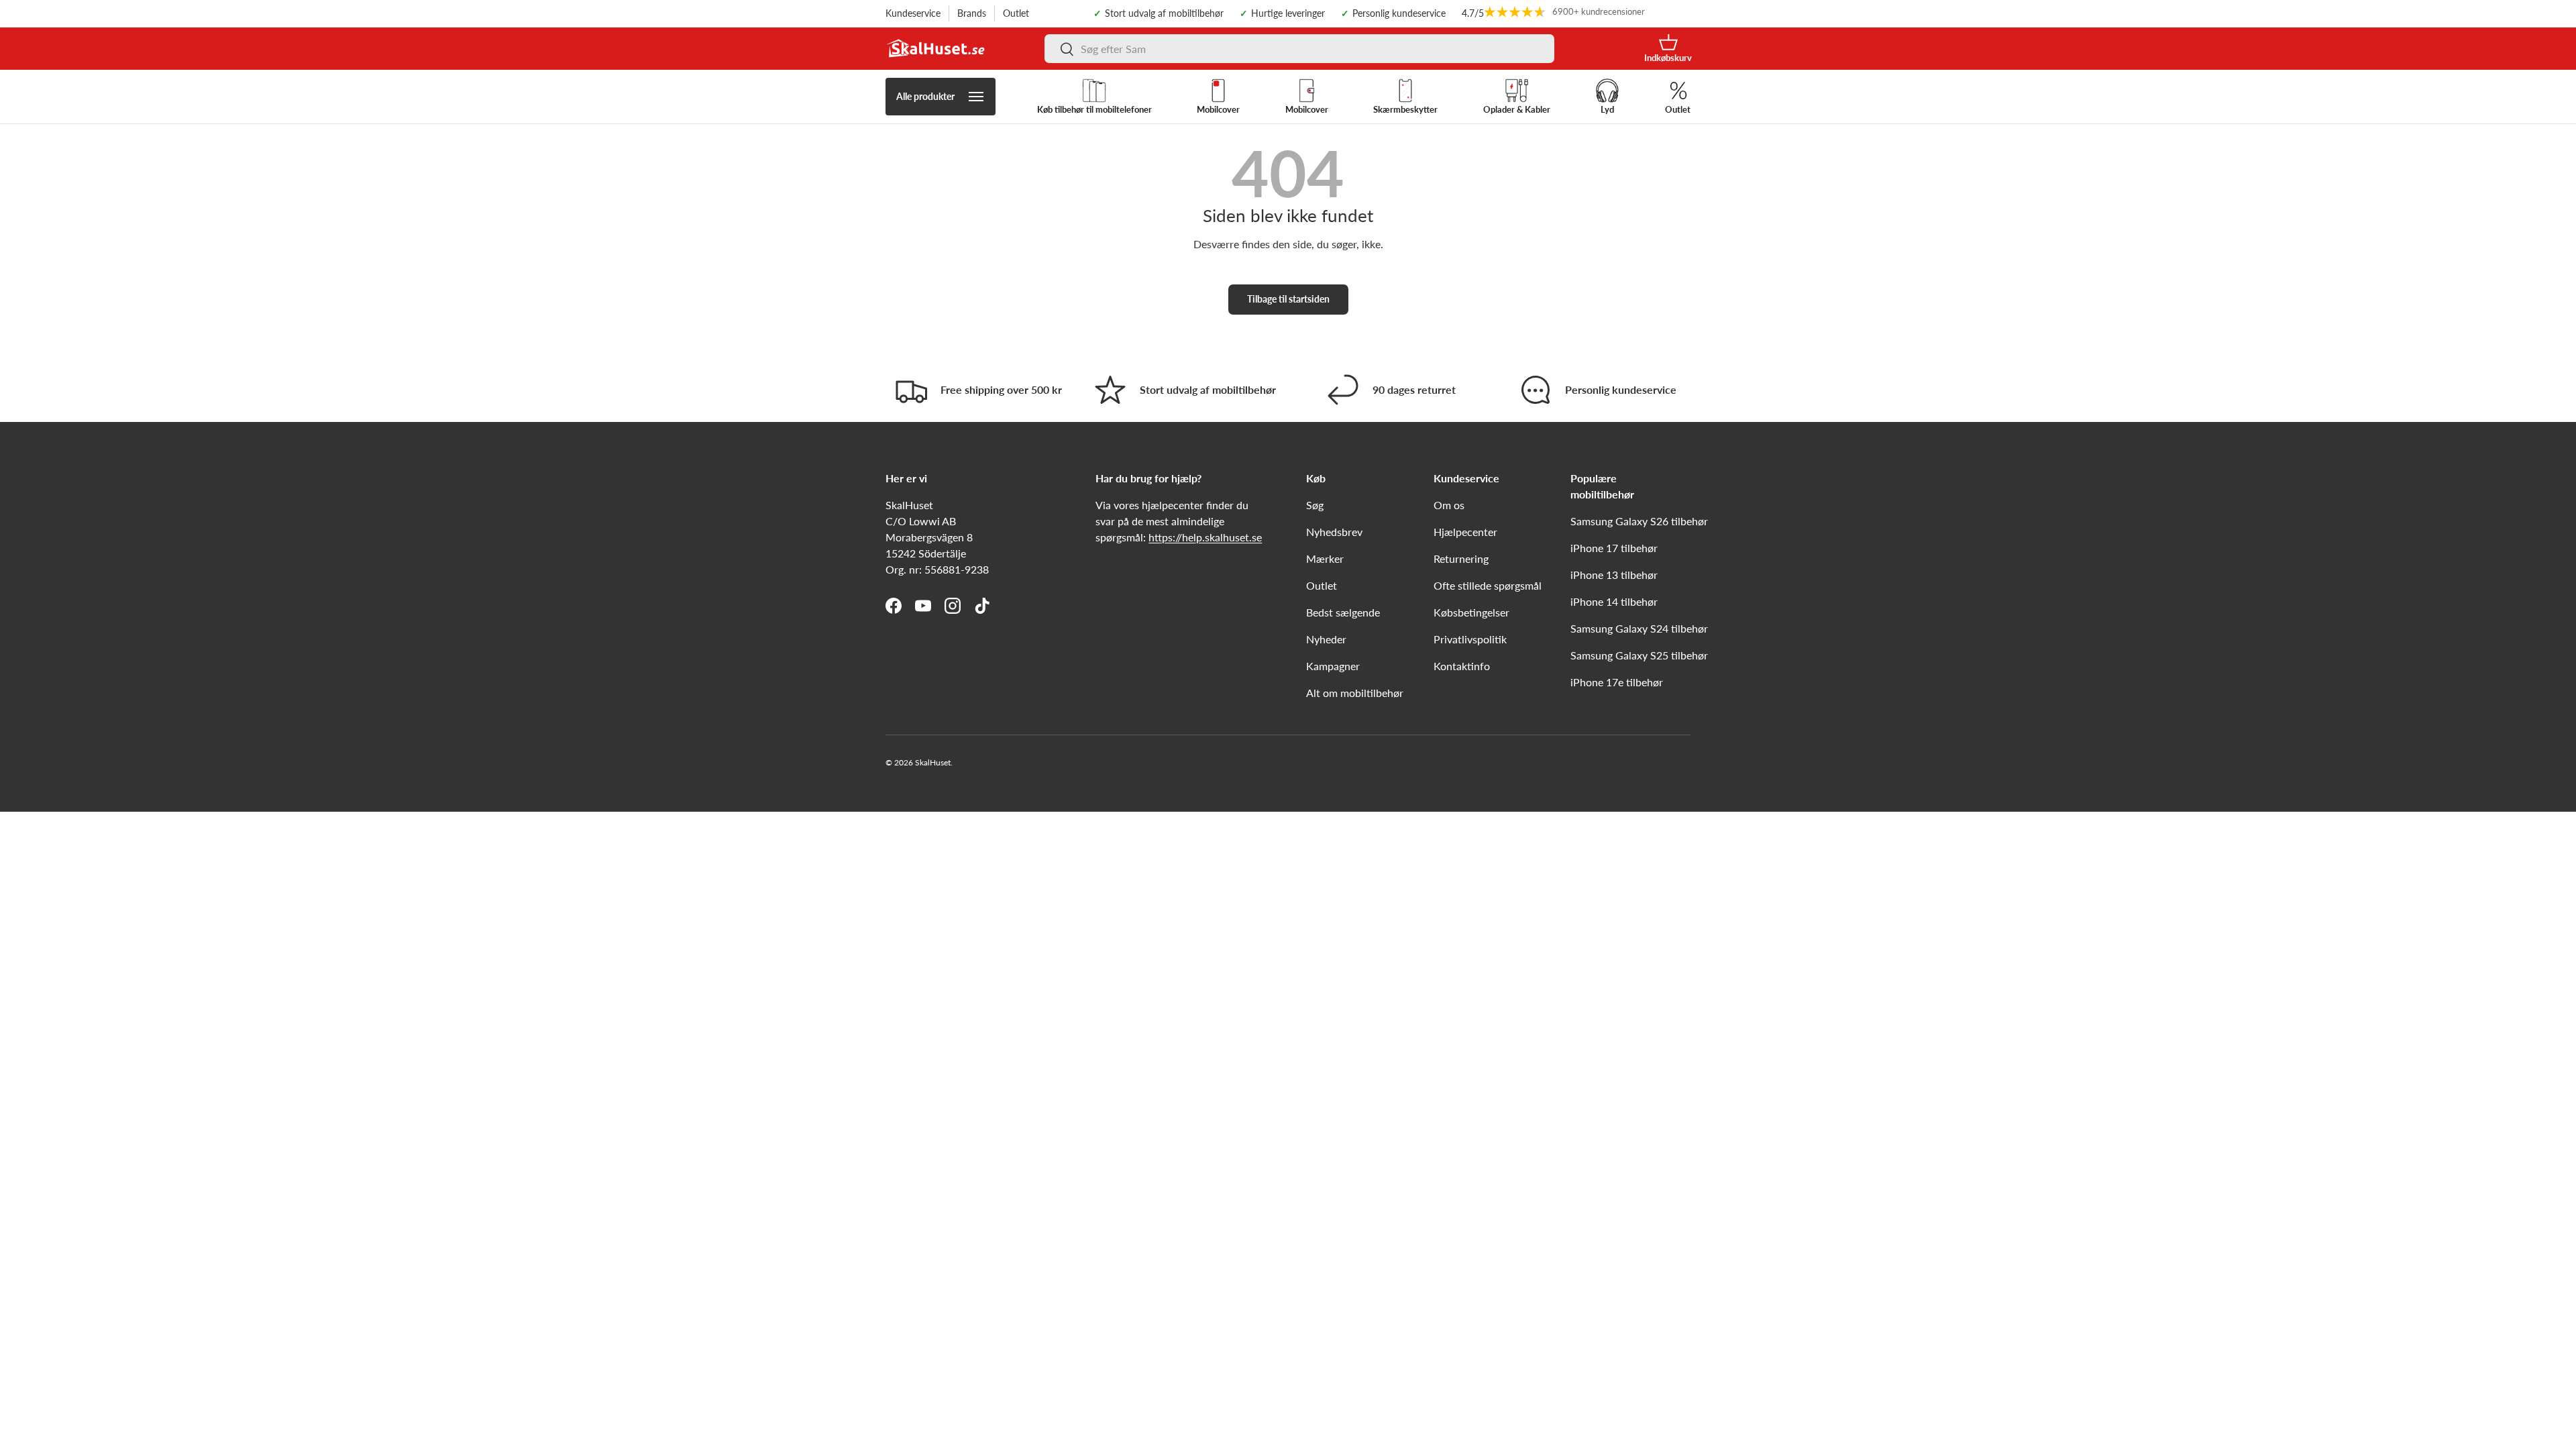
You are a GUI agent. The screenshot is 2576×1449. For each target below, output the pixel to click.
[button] (1668, 49)
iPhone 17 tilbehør (1614, 548)
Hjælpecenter (1465, 532)
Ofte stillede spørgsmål (1488, 585)
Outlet (1016, 13)
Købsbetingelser (1471, 612)
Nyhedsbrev (1334, 532)
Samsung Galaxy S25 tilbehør (1639, 655)
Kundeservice (913, 13)
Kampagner (1333, 666)
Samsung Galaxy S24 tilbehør (1639, 628)
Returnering (1461, 558)
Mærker (1325, 558)
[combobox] (1299, 49)
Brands (972, 13)
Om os (1449, 505)
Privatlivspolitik (1470, 639)
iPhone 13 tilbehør (1614, 575)
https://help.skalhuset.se (1205, 537)
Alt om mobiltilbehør (1355, 693)
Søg (1315, 505)
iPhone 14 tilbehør (1614, 601)
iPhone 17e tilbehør (1617, 682)
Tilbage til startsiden (1288, 299)
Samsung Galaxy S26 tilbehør (1639, 521)
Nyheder (1326, 639)
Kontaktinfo (1462, 666)
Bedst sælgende (1343, 612)
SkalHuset (933, 762)
